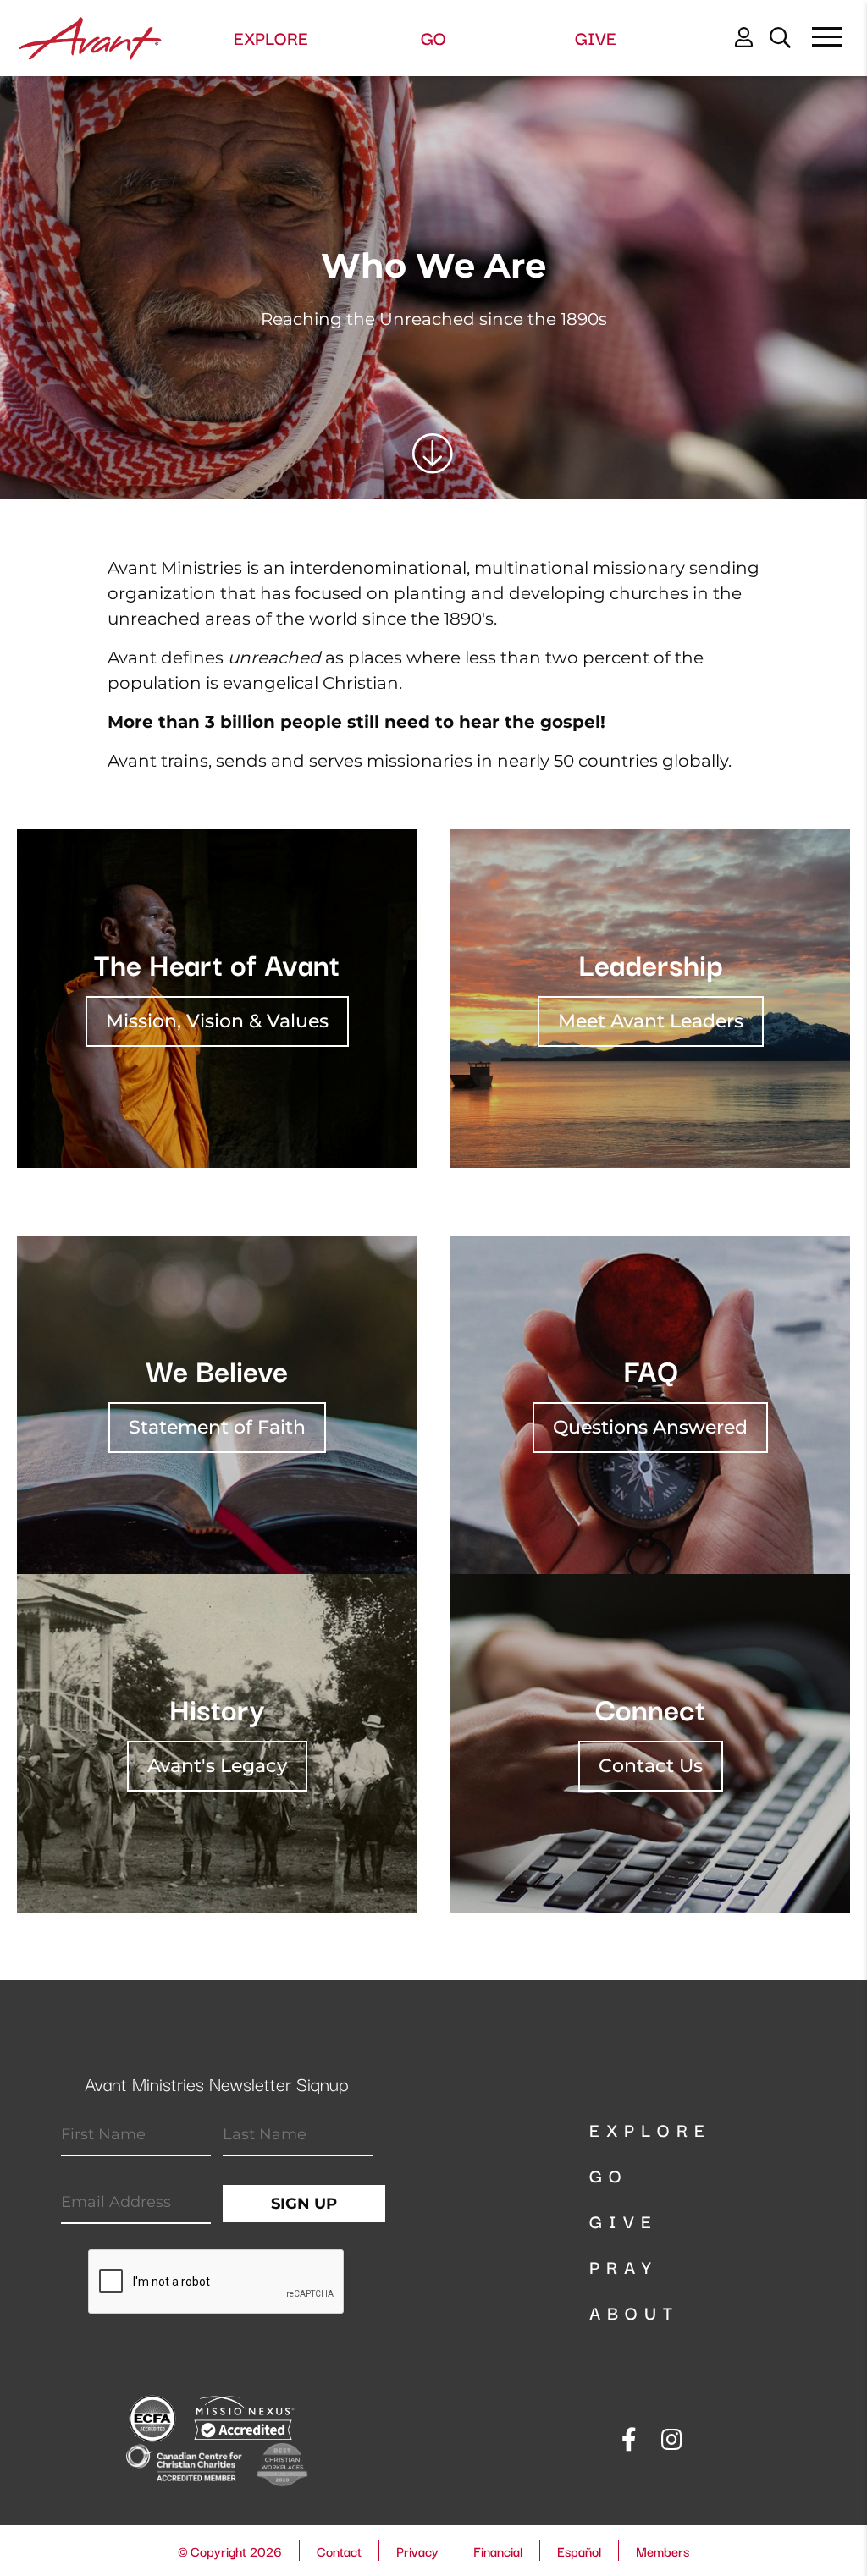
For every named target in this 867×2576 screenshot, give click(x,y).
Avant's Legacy (217, 1766)
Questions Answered (650, 1427)
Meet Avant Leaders (651, 1021)
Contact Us (651, 1766)
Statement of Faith (217, 1427)
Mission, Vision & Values (217, 1021)
